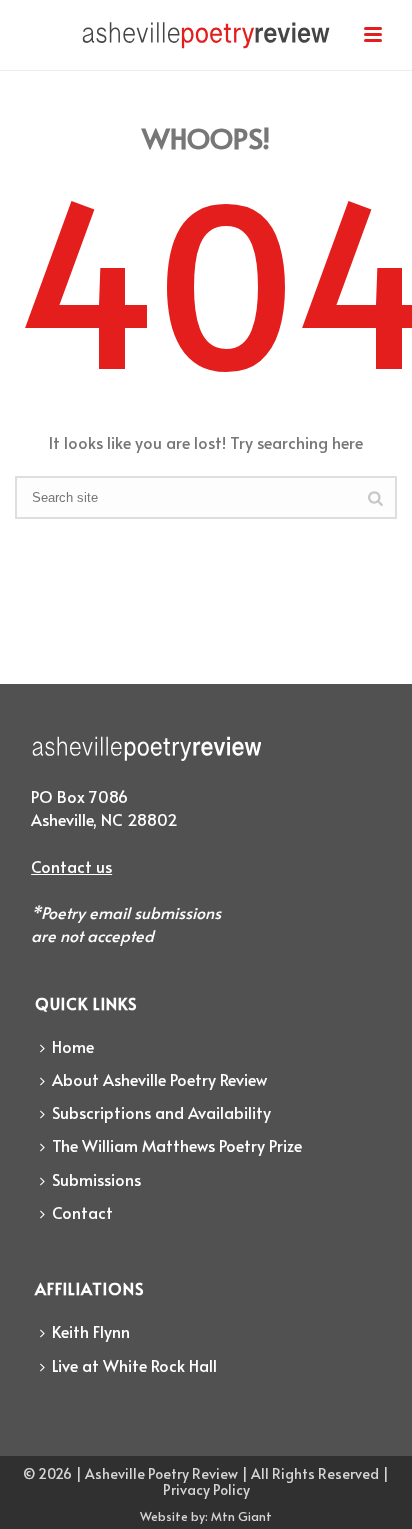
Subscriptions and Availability (161, 1112)
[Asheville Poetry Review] (206, 45)
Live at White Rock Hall (134, 1365)
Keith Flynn (91, 1331)
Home (73, 1046)
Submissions (96, 1179)
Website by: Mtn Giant (206, 1516)
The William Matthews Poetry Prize (177, 1145)
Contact (82, 1212)
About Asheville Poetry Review (159, 1079)
